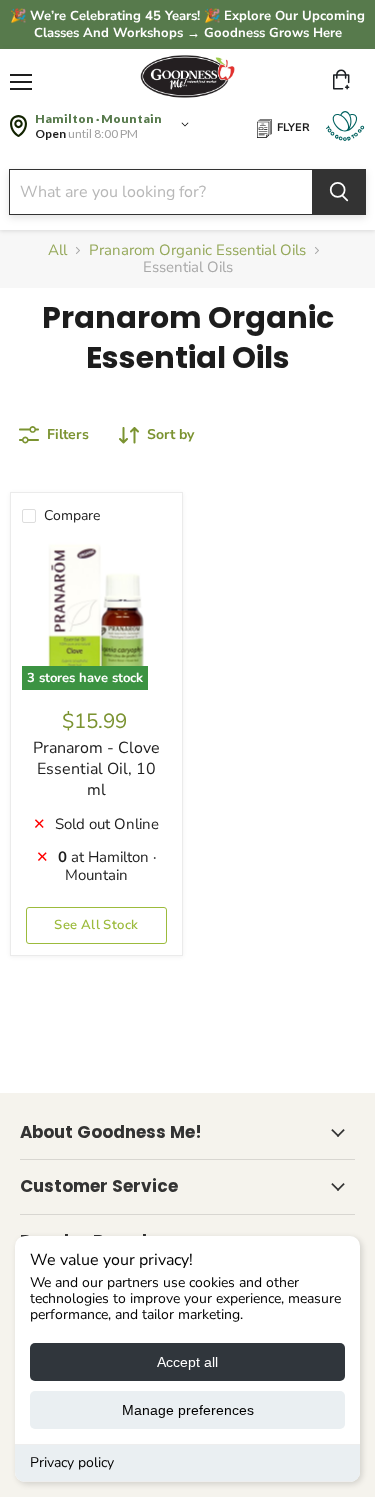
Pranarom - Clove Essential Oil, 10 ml (96, 769)
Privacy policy (72, 1462)
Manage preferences (188, 1410)
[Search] (339, 192)
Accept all (187, 1362)
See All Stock (96, 925)
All (57, 250)
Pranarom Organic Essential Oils (197, 250)
